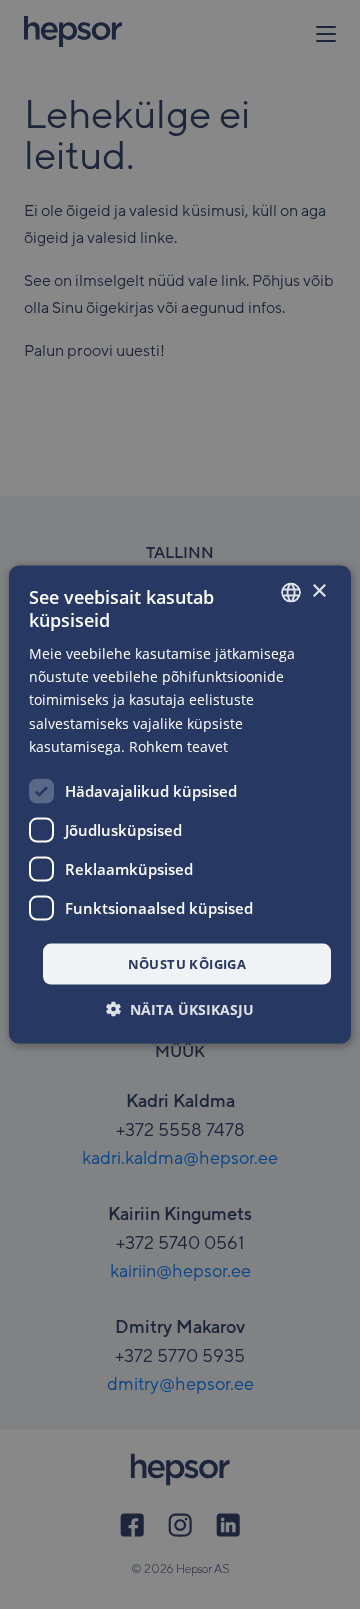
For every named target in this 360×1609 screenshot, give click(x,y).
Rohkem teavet (178, 745)
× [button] (318, 591)
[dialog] (180, 804)
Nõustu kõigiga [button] (187, 963)
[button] (180, 1009)
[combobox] (291, 592)
